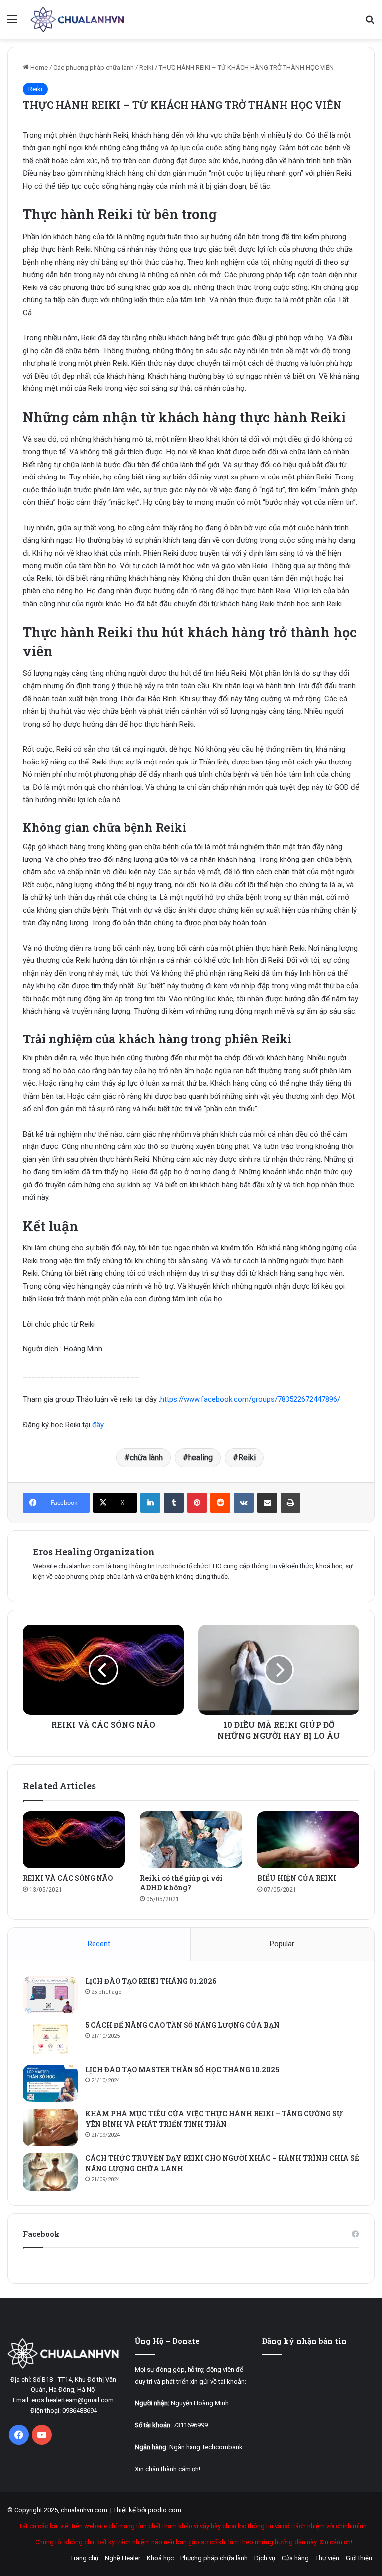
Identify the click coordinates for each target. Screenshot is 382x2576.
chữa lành (146, 1458)
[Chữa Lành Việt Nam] (78, 20)
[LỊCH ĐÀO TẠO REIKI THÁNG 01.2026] (50, 1995)
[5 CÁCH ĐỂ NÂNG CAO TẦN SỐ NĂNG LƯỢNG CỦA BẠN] (50, 2039)
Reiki (146, 67)
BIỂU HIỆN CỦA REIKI (297, 1878)
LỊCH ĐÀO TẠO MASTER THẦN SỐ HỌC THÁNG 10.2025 (182, 2069)
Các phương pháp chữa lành (94, 67)
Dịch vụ (265, 2558)
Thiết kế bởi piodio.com (147, 2510)
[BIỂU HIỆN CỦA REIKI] (308, 1840)
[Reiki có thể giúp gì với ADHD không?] (191, 1840)
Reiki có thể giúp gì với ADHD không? (181, 1883)
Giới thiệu (359, 2558)
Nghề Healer (123, 2558)
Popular (282, 1944)
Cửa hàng (295, 2558)
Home (38, 67)
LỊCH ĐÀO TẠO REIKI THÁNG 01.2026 (151, 1981)
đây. (98, 1425)
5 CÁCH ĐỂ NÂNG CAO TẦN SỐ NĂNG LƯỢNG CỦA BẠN (182, 2025)
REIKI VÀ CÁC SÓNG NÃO (68, 1878)
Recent (99, 1944)
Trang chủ (84, 2558)
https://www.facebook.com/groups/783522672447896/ (250, 1399)
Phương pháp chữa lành (214, 2558)
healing (200, 1458)
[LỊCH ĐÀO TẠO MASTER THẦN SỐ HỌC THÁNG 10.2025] (50, 2083)
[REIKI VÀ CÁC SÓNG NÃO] (74, 1840)
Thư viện (327, 2558)
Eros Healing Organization (94, 1552)
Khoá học (160, 2558)
